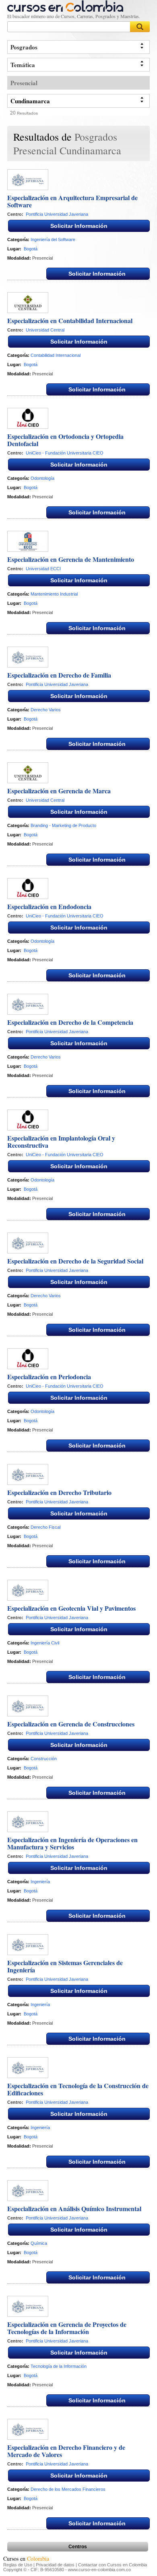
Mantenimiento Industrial (54, 594)
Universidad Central (45, 330)
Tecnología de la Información (59, 2366)
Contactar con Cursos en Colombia (113, 2565)
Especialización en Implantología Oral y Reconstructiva (61, 1142)
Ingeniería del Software (53, 240)
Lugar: (14, 249)
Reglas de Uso (18, 2565)
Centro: (15, 214)
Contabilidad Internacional (56, 355)
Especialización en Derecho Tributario (59, 1492)
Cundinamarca (30, 101)
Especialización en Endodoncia (49, 906)
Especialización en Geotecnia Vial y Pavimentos (71, 1608)
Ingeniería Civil (45, 1643)
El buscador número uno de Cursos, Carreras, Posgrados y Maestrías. (74, 16)
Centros (78, 2547)
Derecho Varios (46, 710)
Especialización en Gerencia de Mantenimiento (71, 559)
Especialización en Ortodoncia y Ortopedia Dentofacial (65, 440)
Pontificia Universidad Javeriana (57, 214)
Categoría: (18, 240)
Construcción (44, 1759)
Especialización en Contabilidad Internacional (70, 320)
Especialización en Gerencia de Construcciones (71, 1724)
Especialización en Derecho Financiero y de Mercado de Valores (66, 2451)
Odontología (42, 478)
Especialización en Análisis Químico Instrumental (74, 2208)
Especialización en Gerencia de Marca (59, 791)
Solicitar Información (79, 226)
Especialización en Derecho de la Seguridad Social (75, 1261)
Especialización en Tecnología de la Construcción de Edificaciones (78, 2089)
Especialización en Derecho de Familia (59, 675)
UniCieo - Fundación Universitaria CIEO (65, 453)
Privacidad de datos (55, 2565)
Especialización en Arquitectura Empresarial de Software (72, 201)
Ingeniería (40, 1882)
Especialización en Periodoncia (49, 1377)
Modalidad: (19, 258)
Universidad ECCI (43, 569)
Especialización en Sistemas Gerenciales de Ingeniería (65, 1966)
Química (39, 2243)
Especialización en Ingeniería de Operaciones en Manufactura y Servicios (72, 1843)
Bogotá (31, 249)
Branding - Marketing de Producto (63, 825)
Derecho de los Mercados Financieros (68, 2489)
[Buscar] (140, 27)
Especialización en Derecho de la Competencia (70, 1022)
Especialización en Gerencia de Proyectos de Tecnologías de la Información (67, 2328)
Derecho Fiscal (45, 1527)
